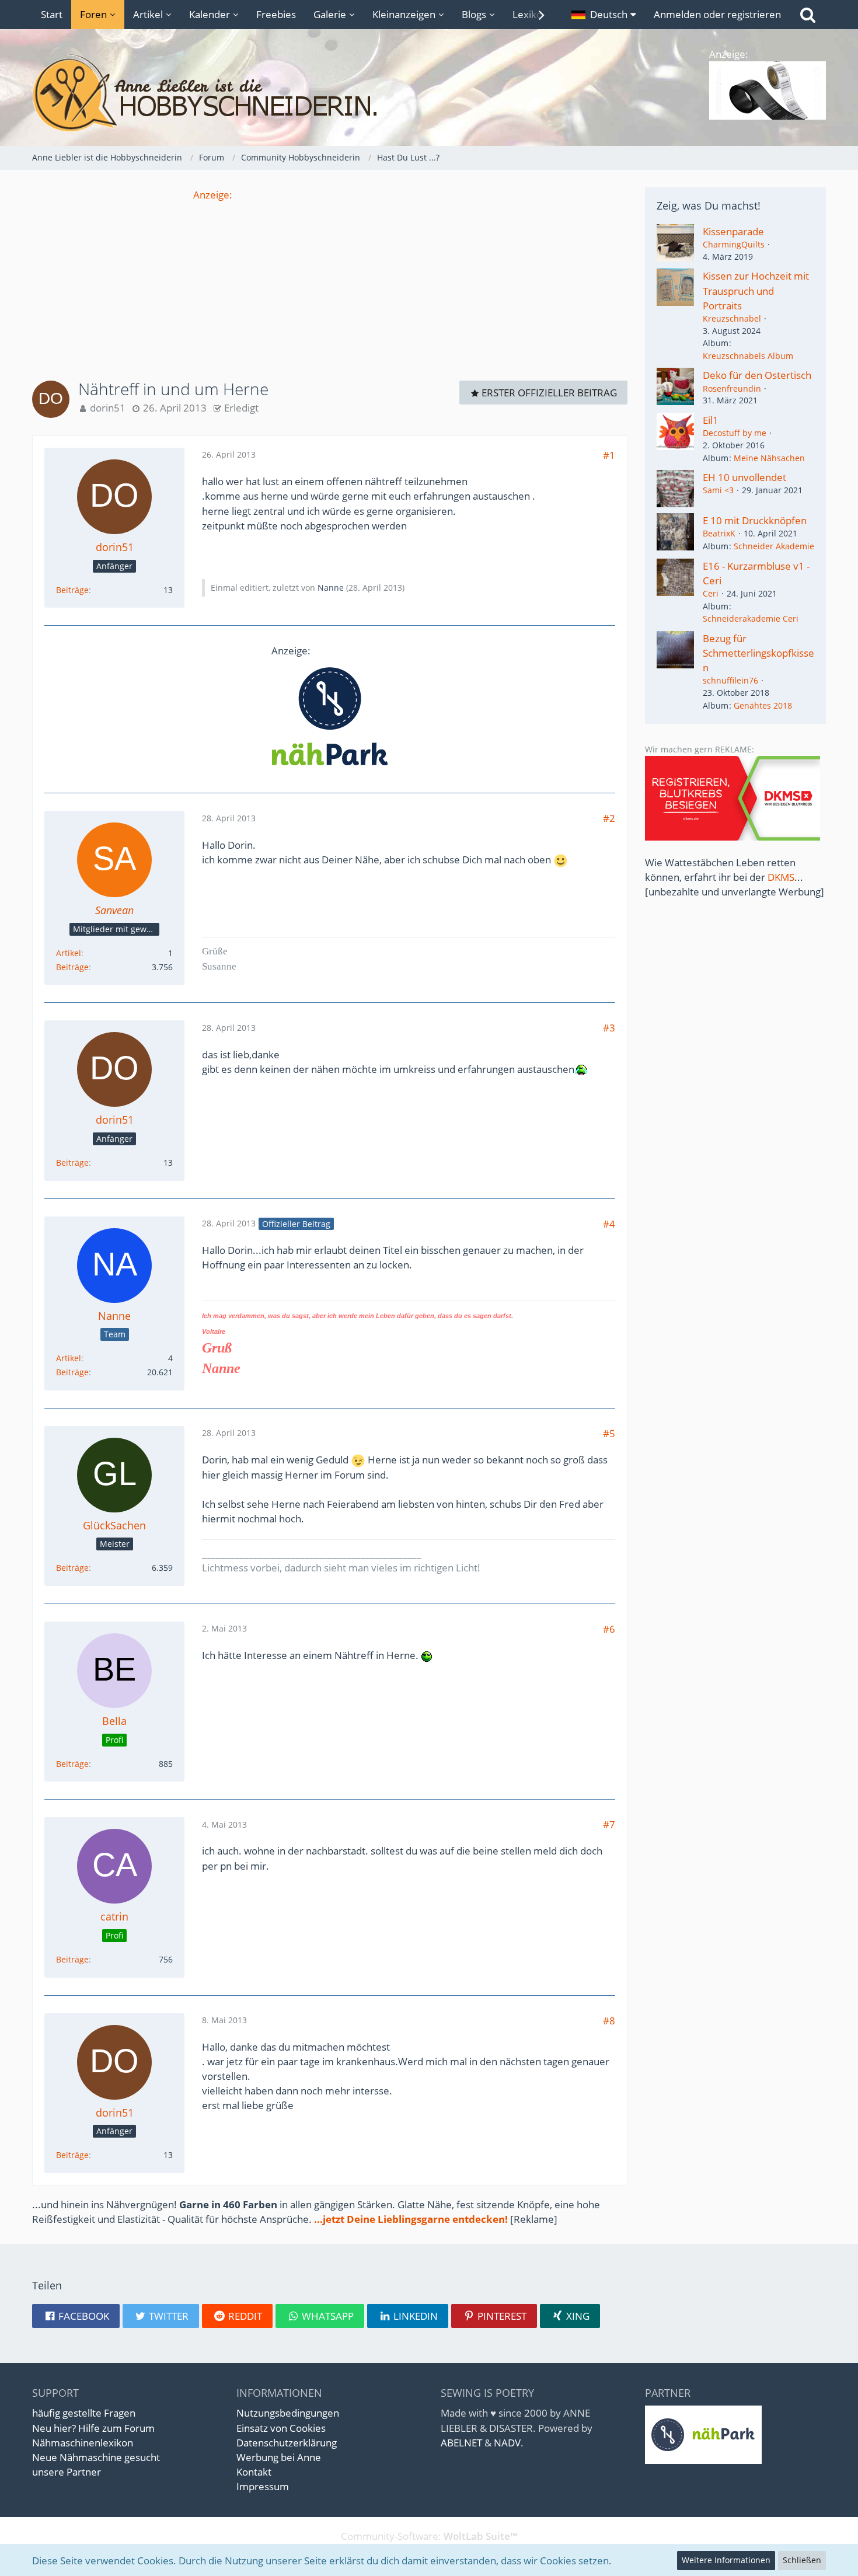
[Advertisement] (330, 284)
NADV (507, 2443)
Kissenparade (733, 231)
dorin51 (108, 408)
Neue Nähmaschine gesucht (96, 2457)
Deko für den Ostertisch (757, 375)
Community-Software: (429, 2536)
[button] (604, 15)
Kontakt (254, 2472)
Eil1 (711, 420)
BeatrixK (719, 533)
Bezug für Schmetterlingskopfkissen (758, 653)
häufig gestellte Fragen (84, 2413)
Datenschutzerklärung (287, 2443)
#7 (609, 1824)
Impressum (263, 2486)
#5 (609, 1433)
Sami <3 (718, 490)
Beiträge (72, 590)
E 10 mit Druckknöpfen (755, 520)
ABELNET (461, 2443)
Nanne (331, 588)
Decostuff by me (735, 433)
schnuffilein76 (730, 680)
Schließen (802, 2560)
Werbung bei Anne (279, 2457)
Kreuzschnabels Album (748, 356)
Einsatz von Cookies (281, 2428)
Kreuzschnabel (732, 318)
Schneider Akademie (774, 546)
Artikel (69, 953)
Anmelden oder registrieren (717, 14)
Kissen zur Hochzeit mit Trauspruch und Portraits (756, 290)
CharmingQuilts (734, 244)
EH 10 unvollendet (744, 477)
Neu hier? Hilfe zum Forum (93, 2428)
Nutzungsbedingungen (288, 2413)
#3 (609, 1028)
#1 (609, 455)
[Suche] (808, 15)
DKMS (781, 877)
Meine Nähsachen (769, 458)
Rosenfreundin (732, 388)
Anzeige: (213, 195)
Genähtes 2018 (763, 705)
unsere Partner (67, 2472)
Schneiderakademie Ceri (751, 618)
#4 (609, 1224)
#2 (609, 818)
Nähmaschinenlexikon (83, 2443)
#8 (609, 2021)
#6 (609, 1629)
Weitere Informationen (726, 2560)
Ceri (711, 593)
